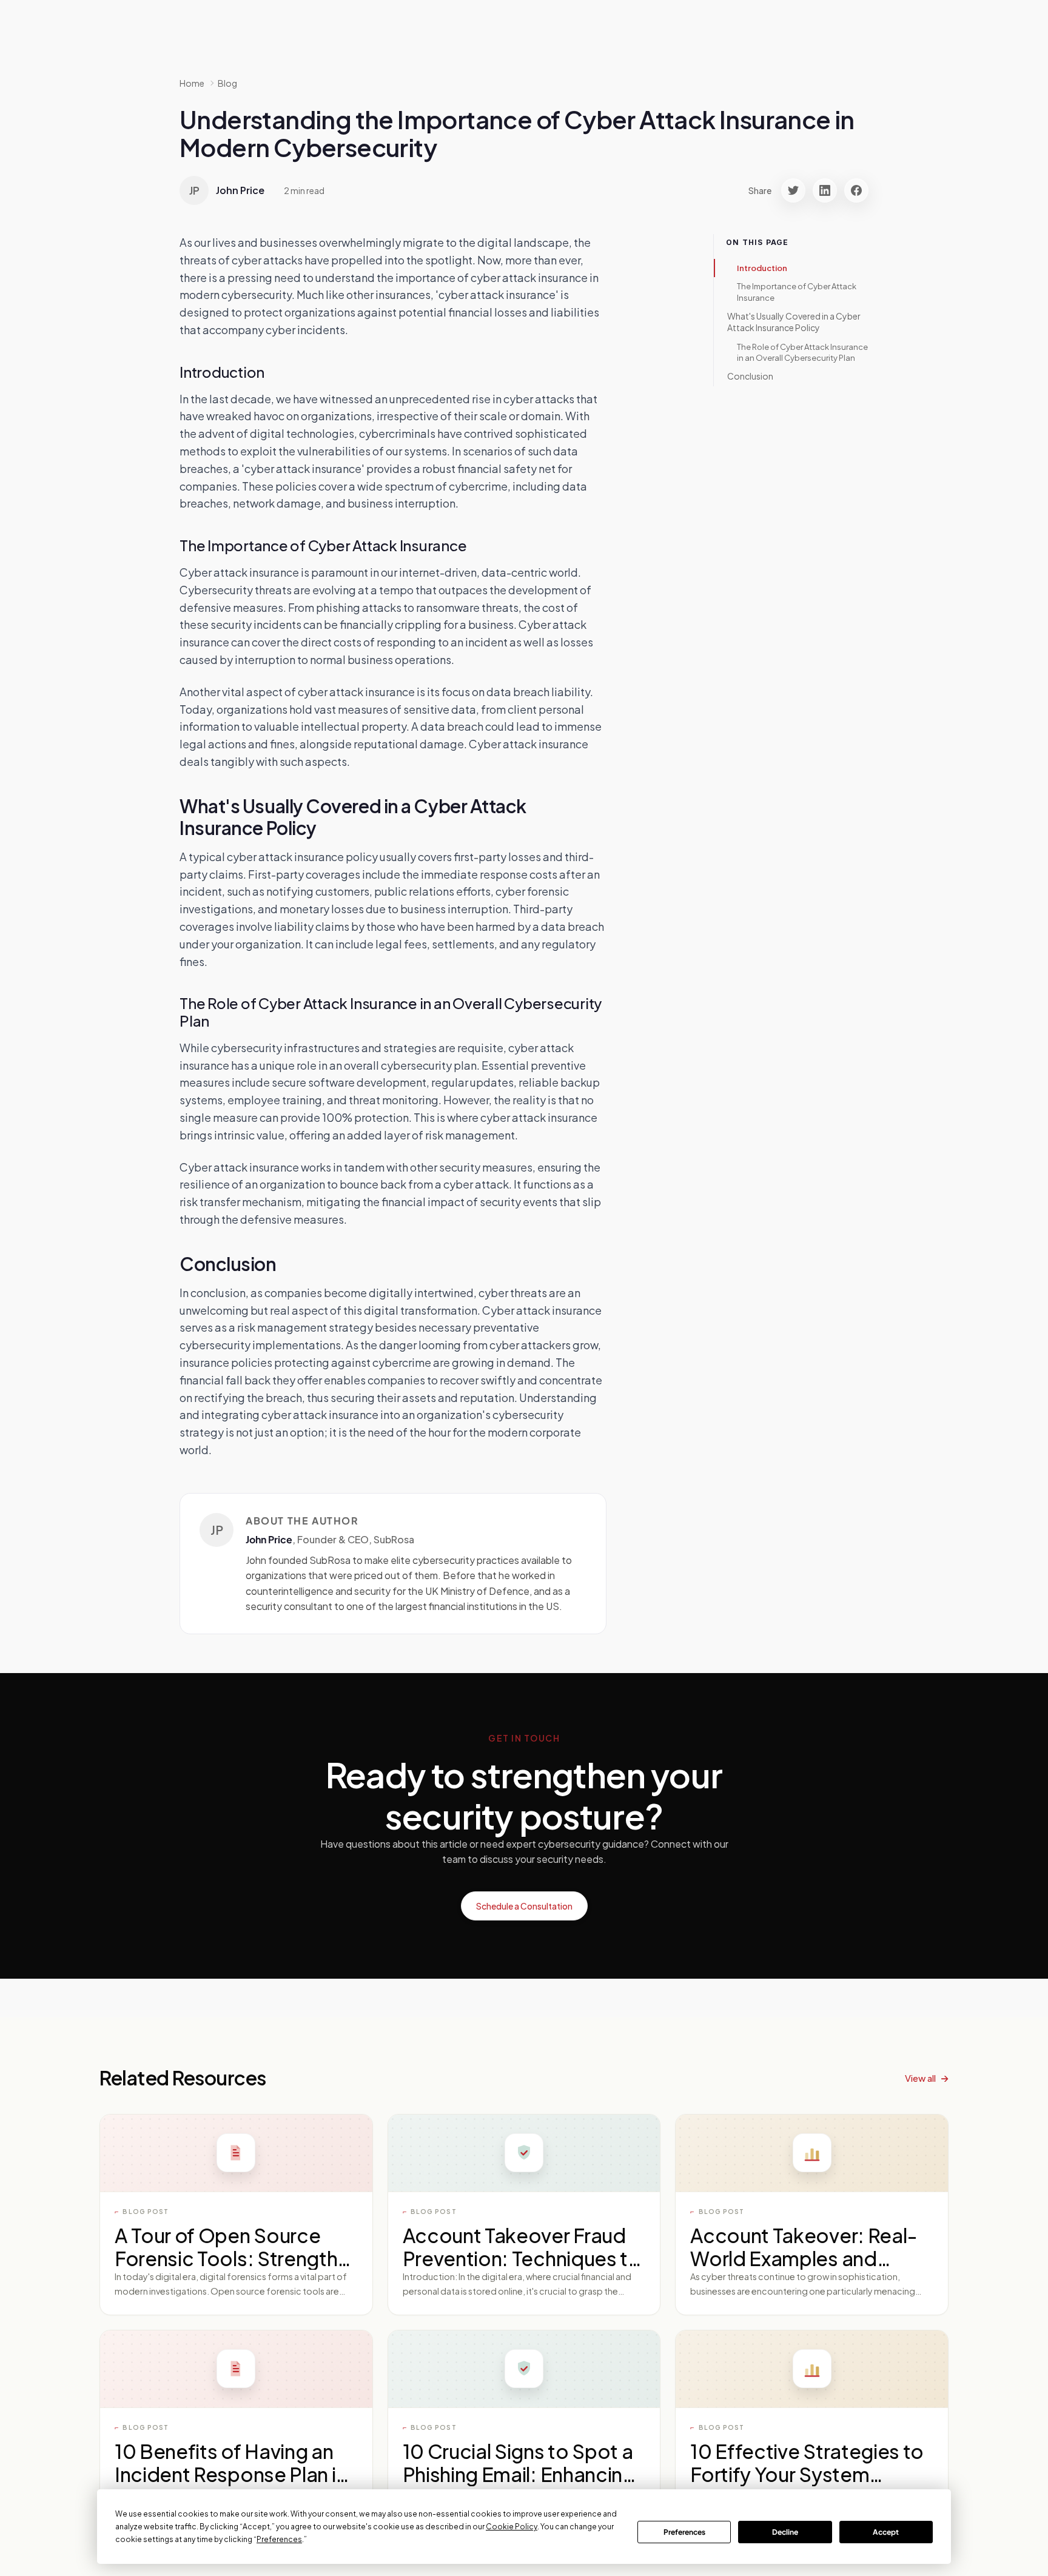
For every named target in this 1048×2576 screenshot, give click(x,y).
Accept (886, 2532)
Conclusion (750, 376)
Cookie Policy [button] (512, 2527)
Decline (785, 2532)
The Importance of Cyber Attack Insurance (797, 292)
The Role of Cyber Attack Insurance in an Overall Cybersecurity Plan (802, 352)
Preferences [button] (279, 2539)
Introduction (762, 268)
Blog (227, 83)
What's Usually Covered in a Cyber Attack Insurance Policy (794, 322)
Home (192, 83)
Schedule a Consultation (524, 1906)
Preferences (684, 2532)
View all (920, 2078)
